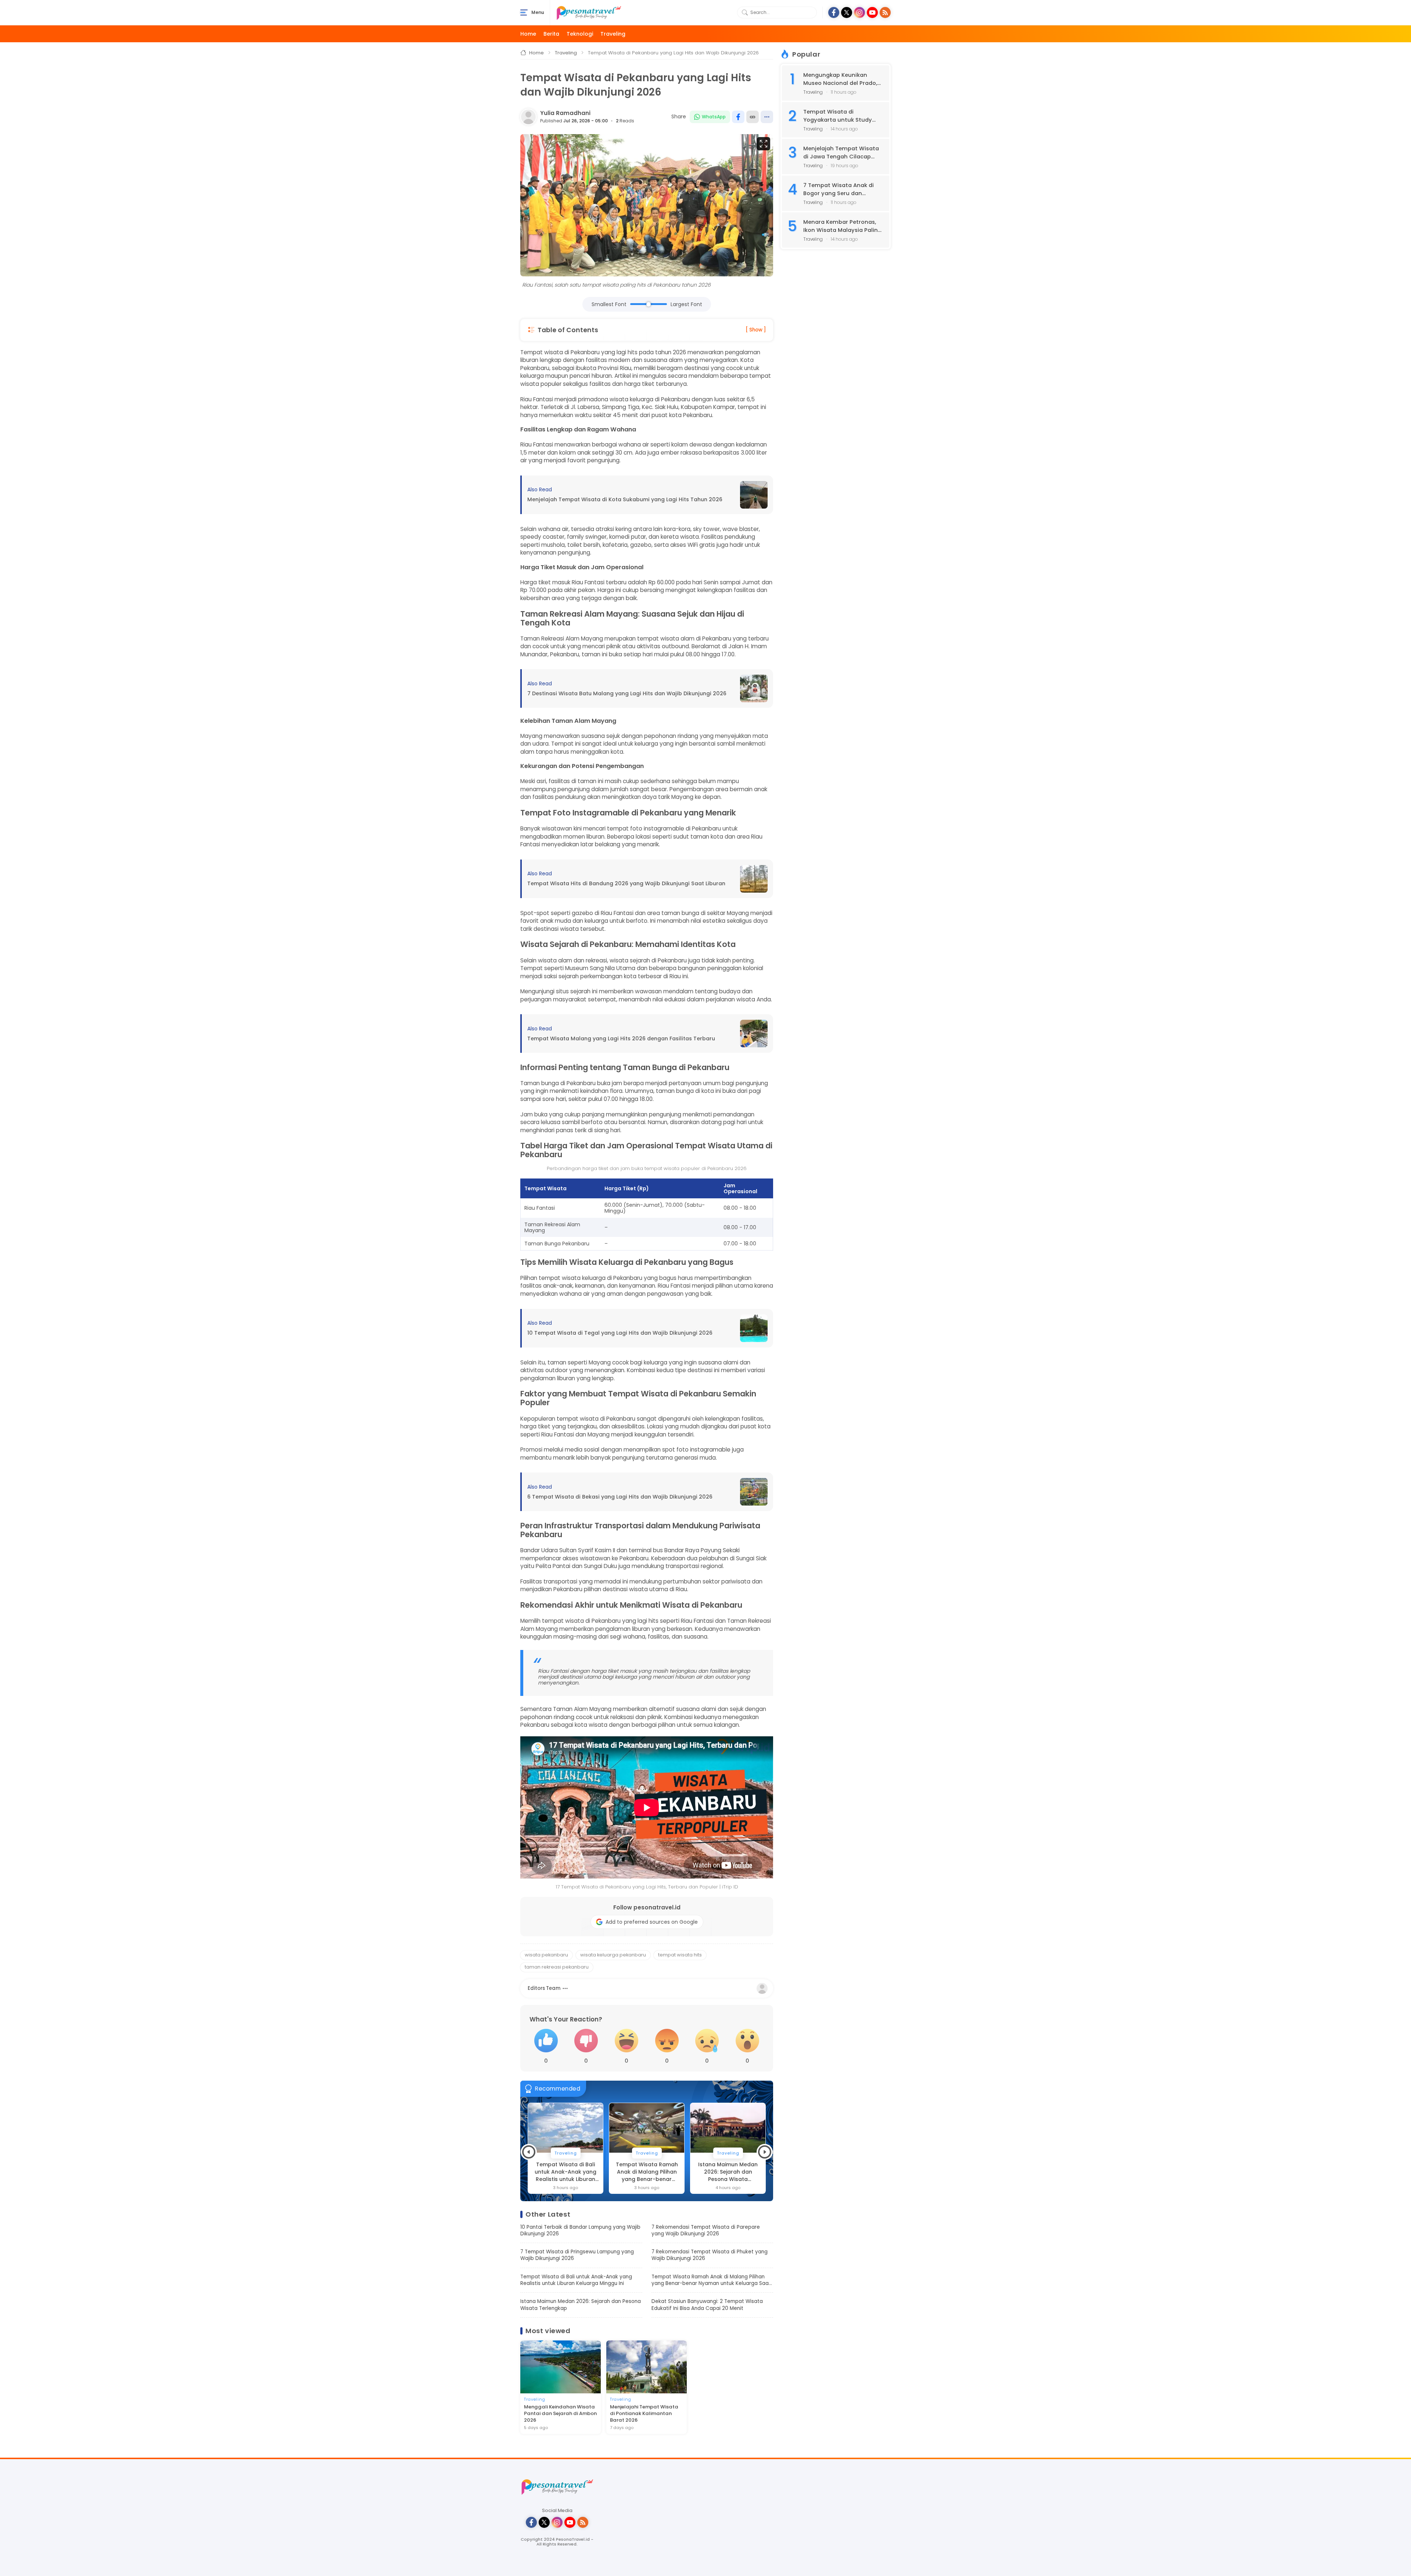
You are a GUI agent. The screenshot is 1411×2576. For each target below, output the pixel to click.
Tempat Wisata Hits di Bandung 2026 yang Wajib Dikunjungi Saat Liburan (626, 884)
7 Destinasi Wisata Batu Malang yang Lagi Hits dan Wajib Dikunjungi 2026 (627, 694)
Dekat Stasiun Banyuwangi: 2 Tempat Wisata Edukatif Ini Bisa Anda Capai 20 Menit (728, 2172)
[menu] (524, 12)
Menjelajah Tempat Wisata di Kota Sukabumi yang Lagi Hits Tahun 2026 (625, 500)
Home (528, 34)
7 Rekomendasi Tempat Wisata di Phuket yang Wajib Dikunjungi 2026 (710, 2255)
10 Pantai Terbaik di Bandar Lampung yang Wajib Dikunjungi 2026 (580, 2231)
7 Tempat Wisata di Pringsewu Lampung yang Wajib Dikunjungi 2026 (577, 2255)
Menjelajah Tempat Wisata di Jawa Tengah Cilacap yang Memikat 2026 (841, 153)
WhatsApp (714, 117)
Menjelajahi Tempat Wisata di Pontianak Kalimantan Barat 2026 (644, 2414)
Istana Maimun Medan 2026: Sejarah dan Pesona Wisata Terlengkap (647, 2172)
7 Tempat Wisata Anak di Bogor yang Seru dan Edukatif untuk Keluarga (839, 189)
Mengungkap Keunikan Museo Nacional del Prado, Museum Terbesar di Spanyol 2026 (840, 79)
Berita (551, 34)
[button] (529, 2152)
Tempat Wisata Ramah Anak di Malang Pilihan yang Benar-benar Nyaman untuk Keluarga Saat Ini (566, 2172)
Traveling (613, 34)
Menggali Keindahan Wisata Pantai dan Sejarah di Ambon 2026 (560, 2414)
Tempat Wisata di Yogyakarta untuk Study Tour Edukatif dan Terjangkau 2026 (838, 116)
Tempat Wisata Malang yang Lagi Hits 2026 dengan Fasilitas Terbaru (621, 1039)
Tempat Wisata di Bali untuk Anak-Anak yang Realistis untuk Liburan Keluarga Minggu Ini (576, 2280)
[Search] (745, 12)
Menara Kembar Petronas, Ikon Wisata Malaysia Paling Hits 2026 (842, 226)
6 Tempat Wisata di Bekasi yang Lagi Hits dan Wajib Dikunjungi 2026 (620, 1497)
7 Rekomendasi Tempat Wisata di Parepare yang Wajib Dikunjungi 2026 (706, 2231)
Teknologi (580, 34)
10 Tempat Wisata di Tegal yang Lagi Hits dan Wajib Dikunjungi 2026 (620, 1333)
